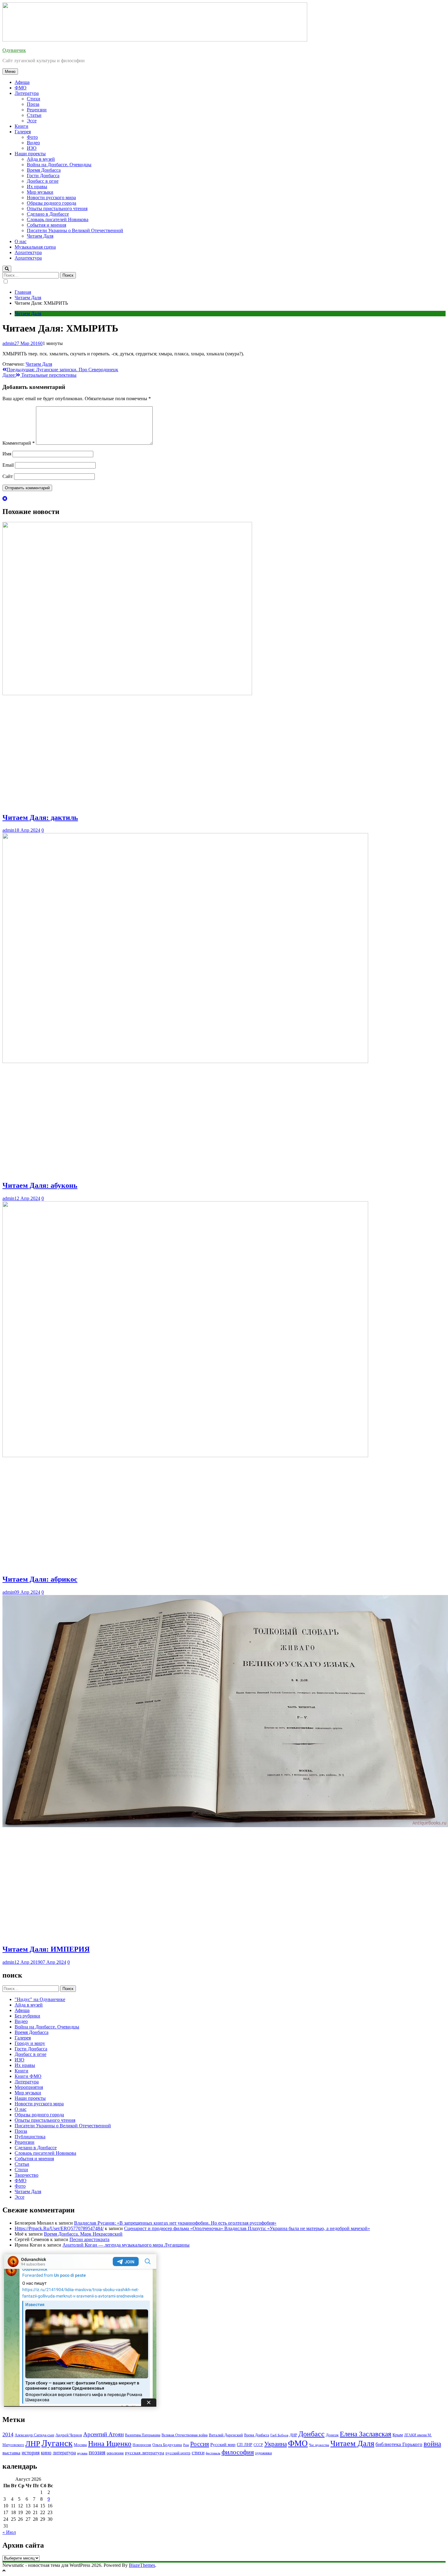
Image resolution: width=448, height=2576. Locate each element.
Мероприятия (29, 2087)
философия (238, 2452)
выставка (11, 2453)
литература (64, 2453)
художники (263, 2453)
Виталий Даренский (226, 2435)
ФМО (21, 88)
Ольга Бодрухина (167, 2445)
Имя (7, 454)
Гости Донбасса (43, 176)
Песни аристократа (89, 2239)
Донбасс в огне (43, 181)
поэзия (97, 2452)
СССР (258, 2445)
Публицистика (30, 2137)
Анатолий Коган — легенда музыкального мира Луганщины (126, 2245)
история (31, 2453)
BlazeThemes (142, 2565)
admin (8, 343)
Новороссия (142, 2445)
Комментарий (19, 443)
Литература (27, 93)
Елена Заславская (366, 2434)
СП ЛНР (245, 2445)
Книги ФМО (28, 2076)
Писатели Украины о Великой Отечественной (75, 230)
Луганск (57, 2443)
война (432, 2444)
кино (46, 2453)
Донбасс (311, 2434)
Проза (33, 104)
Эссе (32, 121)
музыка (82, 2453)
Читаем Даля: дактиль (40, 817)
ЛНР (33, 2443)
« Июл (9, 2532)
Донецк (332, 2435)
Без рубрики (27, 2016)
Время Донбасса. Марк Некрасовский (83, 2234)
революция (115, 2453)
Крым (398, 2435)
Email (8, 465)
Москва (80, 2445)
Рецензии (37, 110)
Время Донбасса (44, 170)
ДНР (293, 2435)
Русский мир (223, 2445)
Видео (33, 143)
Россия (200, 2444)
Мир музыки (40, 192)
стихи (198, 2453)
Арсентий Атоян (103, 2434)
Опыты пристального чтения (57, 208)
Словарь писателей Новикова (58, 219)
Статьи (34, 115)
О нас (21, 241)
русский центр (178, 2453)
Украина (276, 2444)
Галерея (23, 132)
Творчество (27, 2175)
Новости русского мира (51, 198)
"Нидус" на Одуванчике (40, 1999)
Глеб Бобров (279, 2435)
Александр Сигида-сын (34, 2435)
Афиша (22, 82)
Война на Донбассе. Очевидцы (59, 165)
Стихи (34, 99)
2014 (8, 2434)
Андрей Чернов (69, 2435)
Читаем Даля (40, 236)
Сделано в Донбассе (48, 214)
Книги (21, 126)
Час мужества (319, 2445)
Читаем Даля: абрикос (40, 1579)
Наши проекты (30, 154)
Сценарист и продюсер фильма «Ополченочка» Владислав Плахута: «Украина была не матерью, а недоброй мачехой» (247, 2228)
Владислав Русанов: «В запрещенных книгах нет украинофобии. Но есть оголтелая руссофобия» (175, 2223)
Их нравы (37, 187)
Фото (32, 137)
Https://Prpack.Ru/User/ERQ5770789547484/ (59, 2228)
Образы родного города (52, 203)
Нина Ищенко (110, 2444)
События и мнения (46, 225)
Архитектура (28, 252)
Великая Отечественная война (185, 2435)
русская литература (145, 2453)
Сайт (8, 476)
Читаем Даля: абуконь (40, 1185)
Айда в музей (41, 159)
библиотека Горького (399, 2444)
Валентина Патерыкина (143, 2435)
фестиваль (213, 2453)
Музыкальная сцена (35, 247)
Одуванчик (14, 50)
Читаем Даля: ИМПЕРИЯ (46, 1949)
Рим (186, 2445)
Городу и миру (30, 2043)
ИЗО (32, 148)
